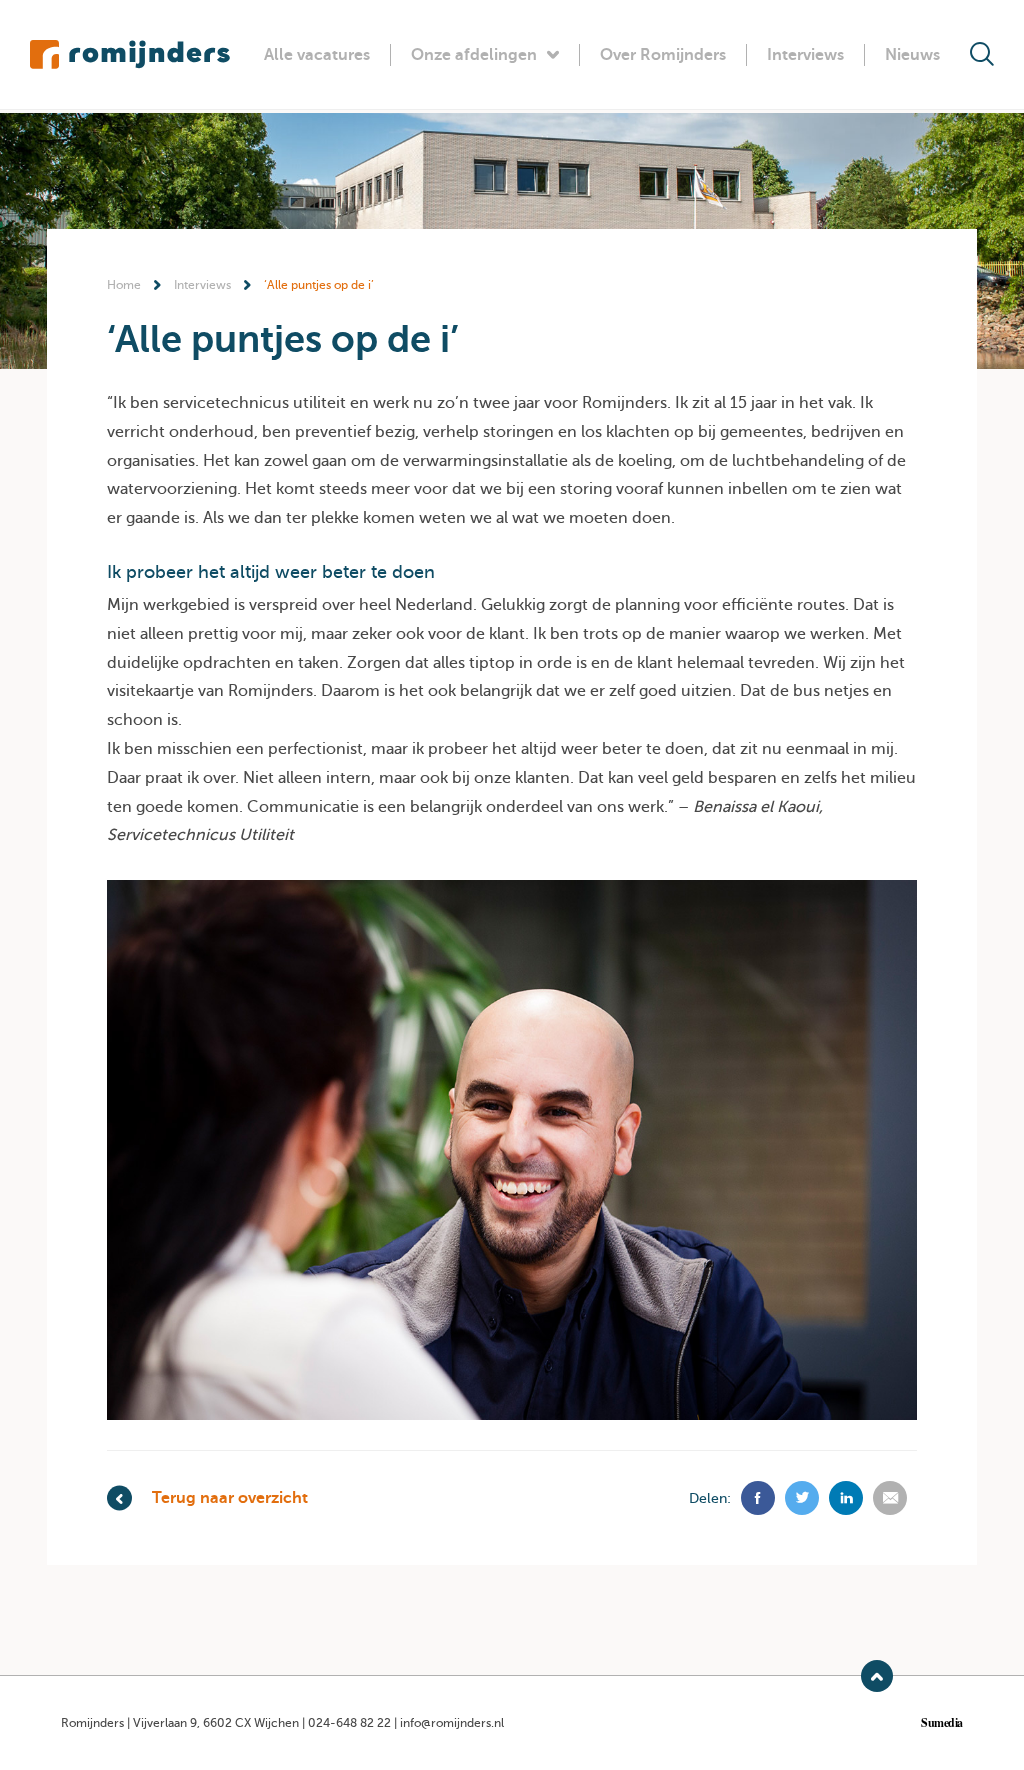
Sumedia (942, 1723)
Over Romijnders (663, 55)
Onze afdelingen (474, 55)
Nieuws (912, 55)
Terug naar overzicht (230, 1498)
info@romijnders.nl (452, 1723)
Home (124, 285)
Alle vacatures (317, 55)
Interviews (805, 55)
